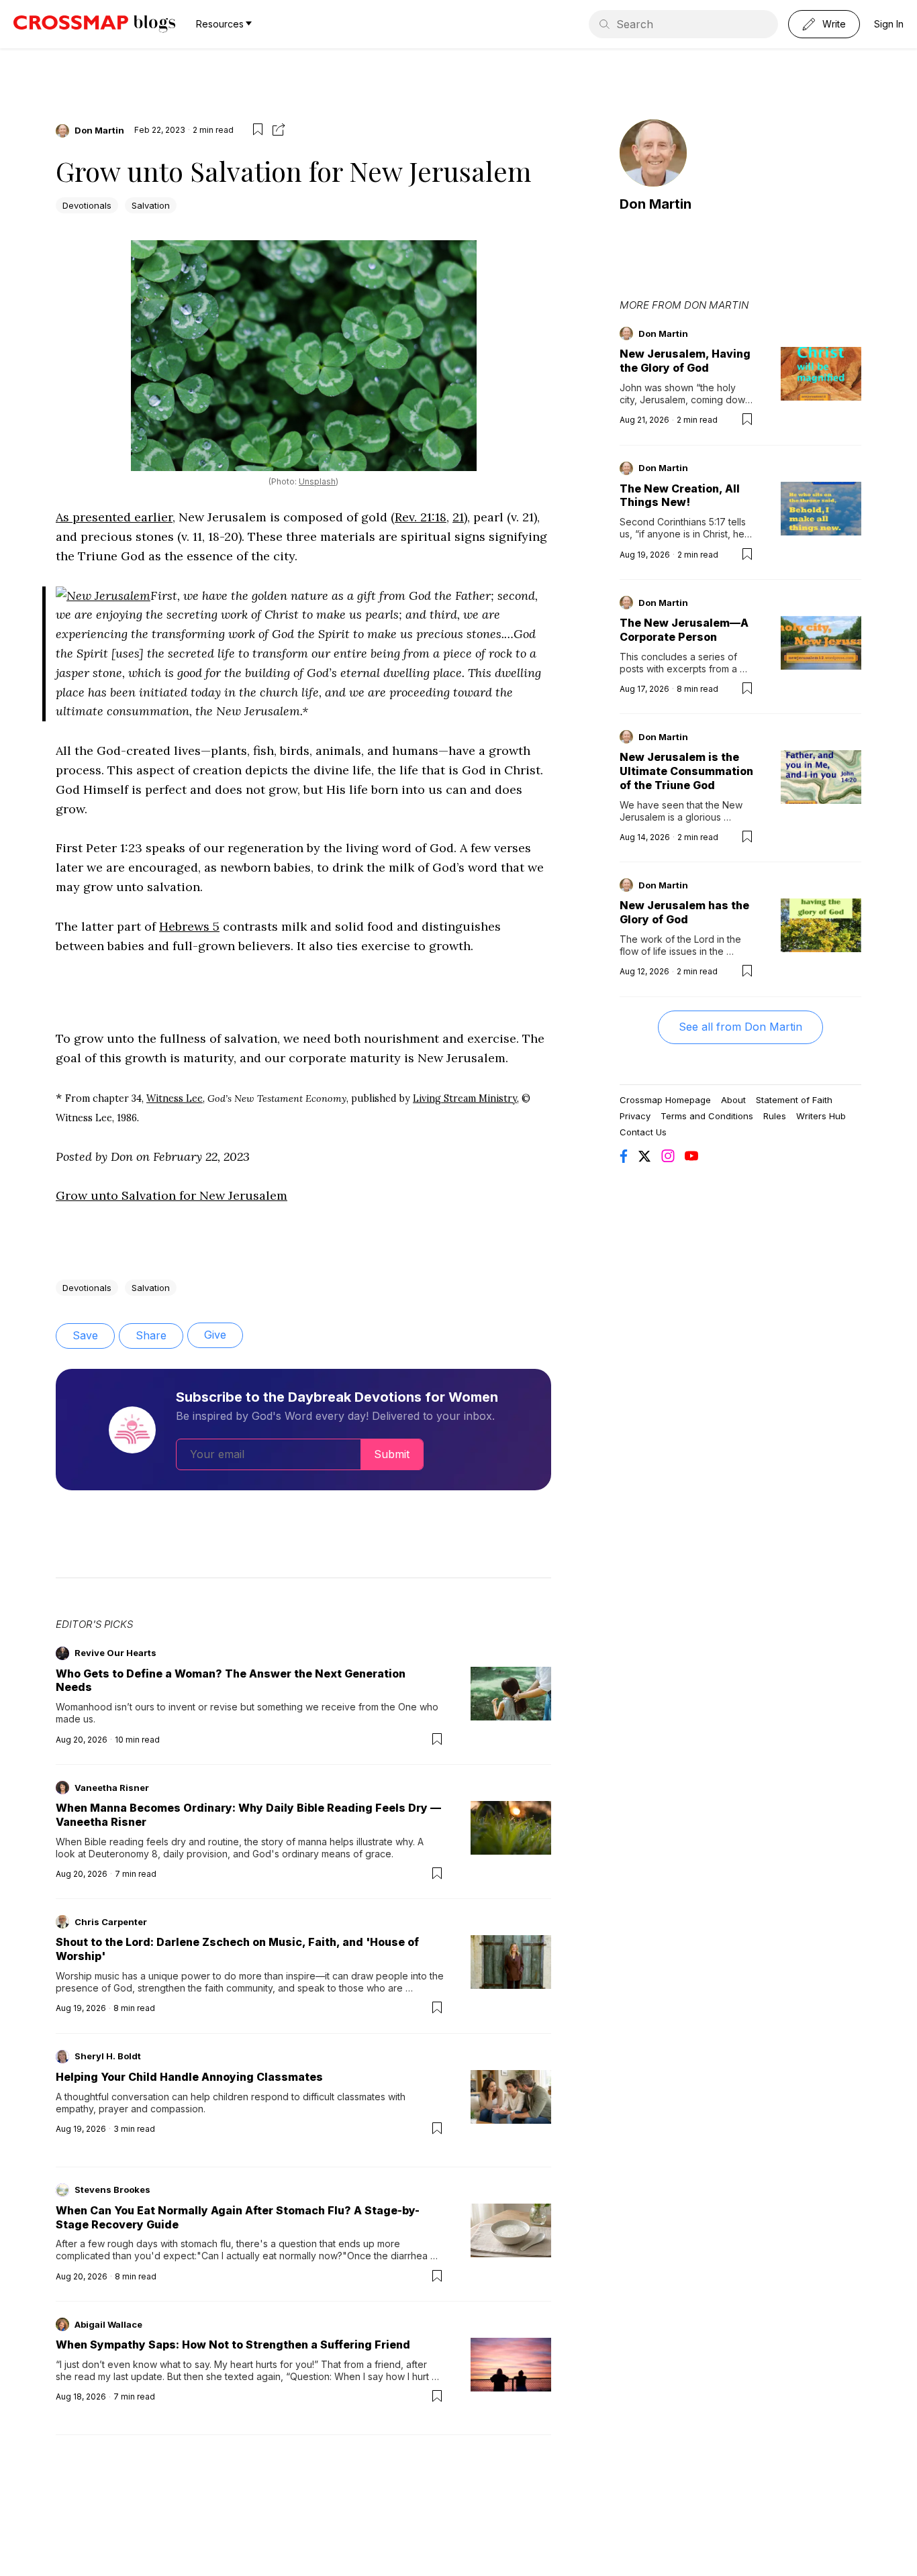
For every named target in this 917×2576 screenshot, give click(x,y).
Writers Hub (821, 1116)
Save (85, 1335)
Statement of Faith (794, 1100)
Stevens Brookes (112, 2189)
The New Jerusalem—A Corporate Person (684, 630)
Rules (775, 1116)
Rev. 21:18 (421, 517)
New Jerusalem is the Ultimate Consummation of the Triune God (686, 771)
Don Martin (99, 130)
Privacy (635, 1116)
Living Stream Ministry (465, 1098)
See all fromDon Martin (740, 1027)
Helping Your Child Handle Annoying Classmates (189, 2077)
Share (151, 1335)
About (733, 1100)
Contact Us (643, 1132)
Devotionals (87, 205)
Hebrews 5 (189, 926)
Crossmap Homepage (665, 1100)
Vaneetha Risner (112, 1788)
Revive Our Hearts (115, 1653)
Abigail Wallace (108, 2324)
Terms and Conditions (707, 1116)
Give (215, 1335)
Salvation (151, 205)
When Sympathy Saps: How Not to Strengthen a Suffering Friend (233, 2345)
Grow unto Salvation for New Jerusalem (172, 1195)
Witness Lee (175, 1098)
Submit (392, 1454)
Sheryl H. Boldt (108, 2056)
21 (458, 517)
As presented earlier (114, 517)
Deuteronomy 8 (123, 1854)
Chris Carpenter (111, 1922)
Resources (220, 24)
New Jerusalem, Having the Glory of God (685, 361)
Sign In (889, 24)
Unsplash (317, 481)
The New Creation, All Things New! (680, 496)
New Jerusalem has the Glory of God (684, 912)
